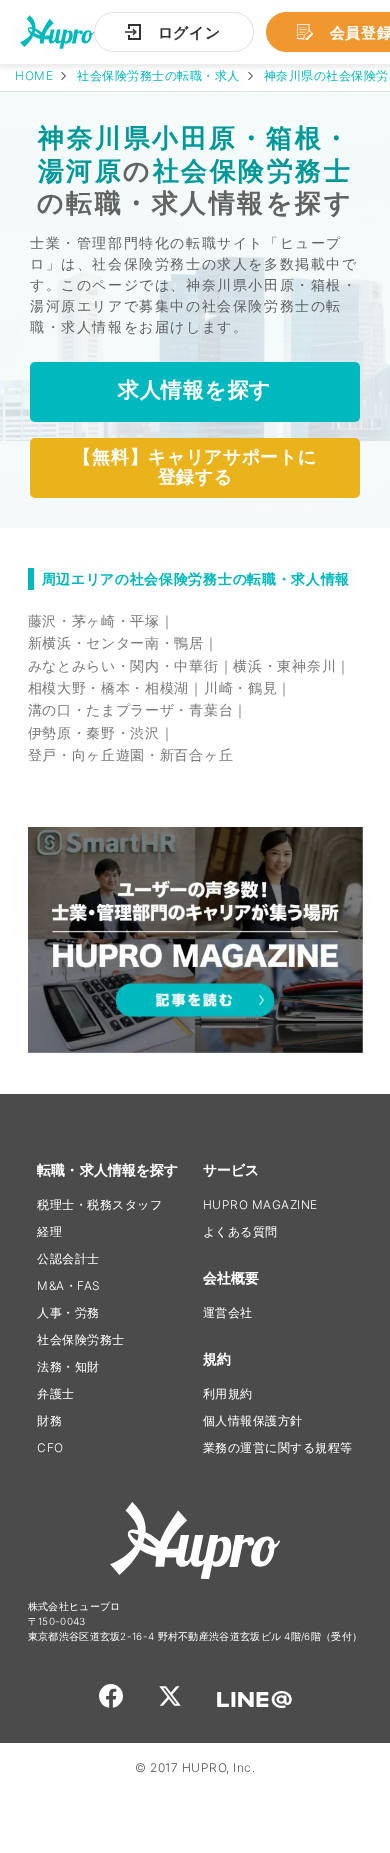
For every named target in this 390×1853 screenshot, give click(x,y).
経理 (49, 1231)
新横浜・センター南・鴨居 (116, 642)
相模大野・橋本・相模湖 (109, 687)
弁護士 (56, 1393)
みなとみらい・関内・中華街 (123, 665)
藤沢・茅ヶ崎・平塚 (94, 620)
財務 (49, 1420)
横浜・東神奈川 (284, 665)
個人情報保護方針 (253, 1420)
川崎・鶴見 (241, 687)
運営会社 (228, 1312)
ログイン (189, 32)
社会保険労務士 (81, 1339)
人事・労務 (68, 1312)
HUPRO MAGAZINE (260, 1204)
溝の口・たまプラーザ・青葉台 (131, 709)
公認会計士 (68, 1258)
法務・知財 (68, 1366)
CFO (50, 1447)
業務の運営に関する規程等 (278, 1447)
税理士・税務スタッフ (99, 1204)
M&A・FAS (69, 1285)
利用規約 (228, 1393)
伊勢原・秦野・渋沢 (94, 732)
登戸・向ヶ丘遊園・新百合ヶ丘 (131, 754)
